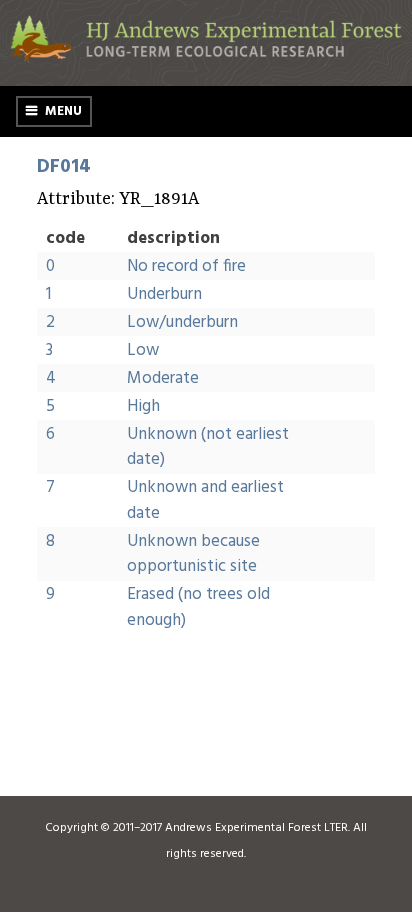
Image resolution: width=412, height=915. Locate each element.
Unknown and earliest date (205, 500)
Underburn (164, 294)
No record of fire (186, 266)
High (143, 406)
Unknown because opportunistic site (193, 554)
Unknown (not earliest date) (208, 447)
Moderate (163, 378)
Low (143, 350)
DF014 (64, 167)
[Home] (206, 58)
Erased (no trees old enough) (198, 607)
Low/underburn (182, 322)
